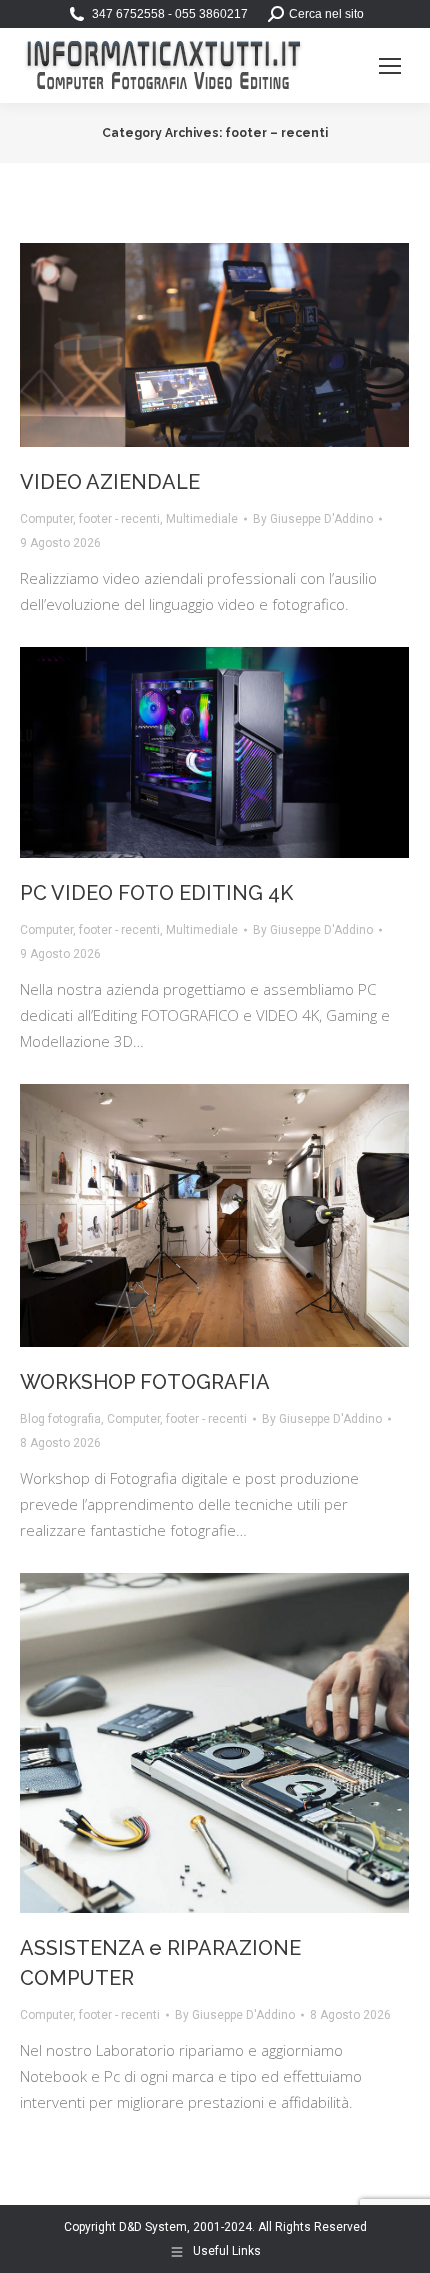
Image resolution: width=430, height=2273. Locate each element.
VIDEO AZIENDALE (110, 482)
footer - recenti (119, 519)
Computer (46, 519)
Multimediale (202, 519)
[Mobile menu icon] (390, 66)
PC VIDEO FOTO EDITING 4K (156, 893)
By (313, 519)
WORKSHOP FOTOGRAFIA (145, 1382)
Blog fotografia (60, 1419)
